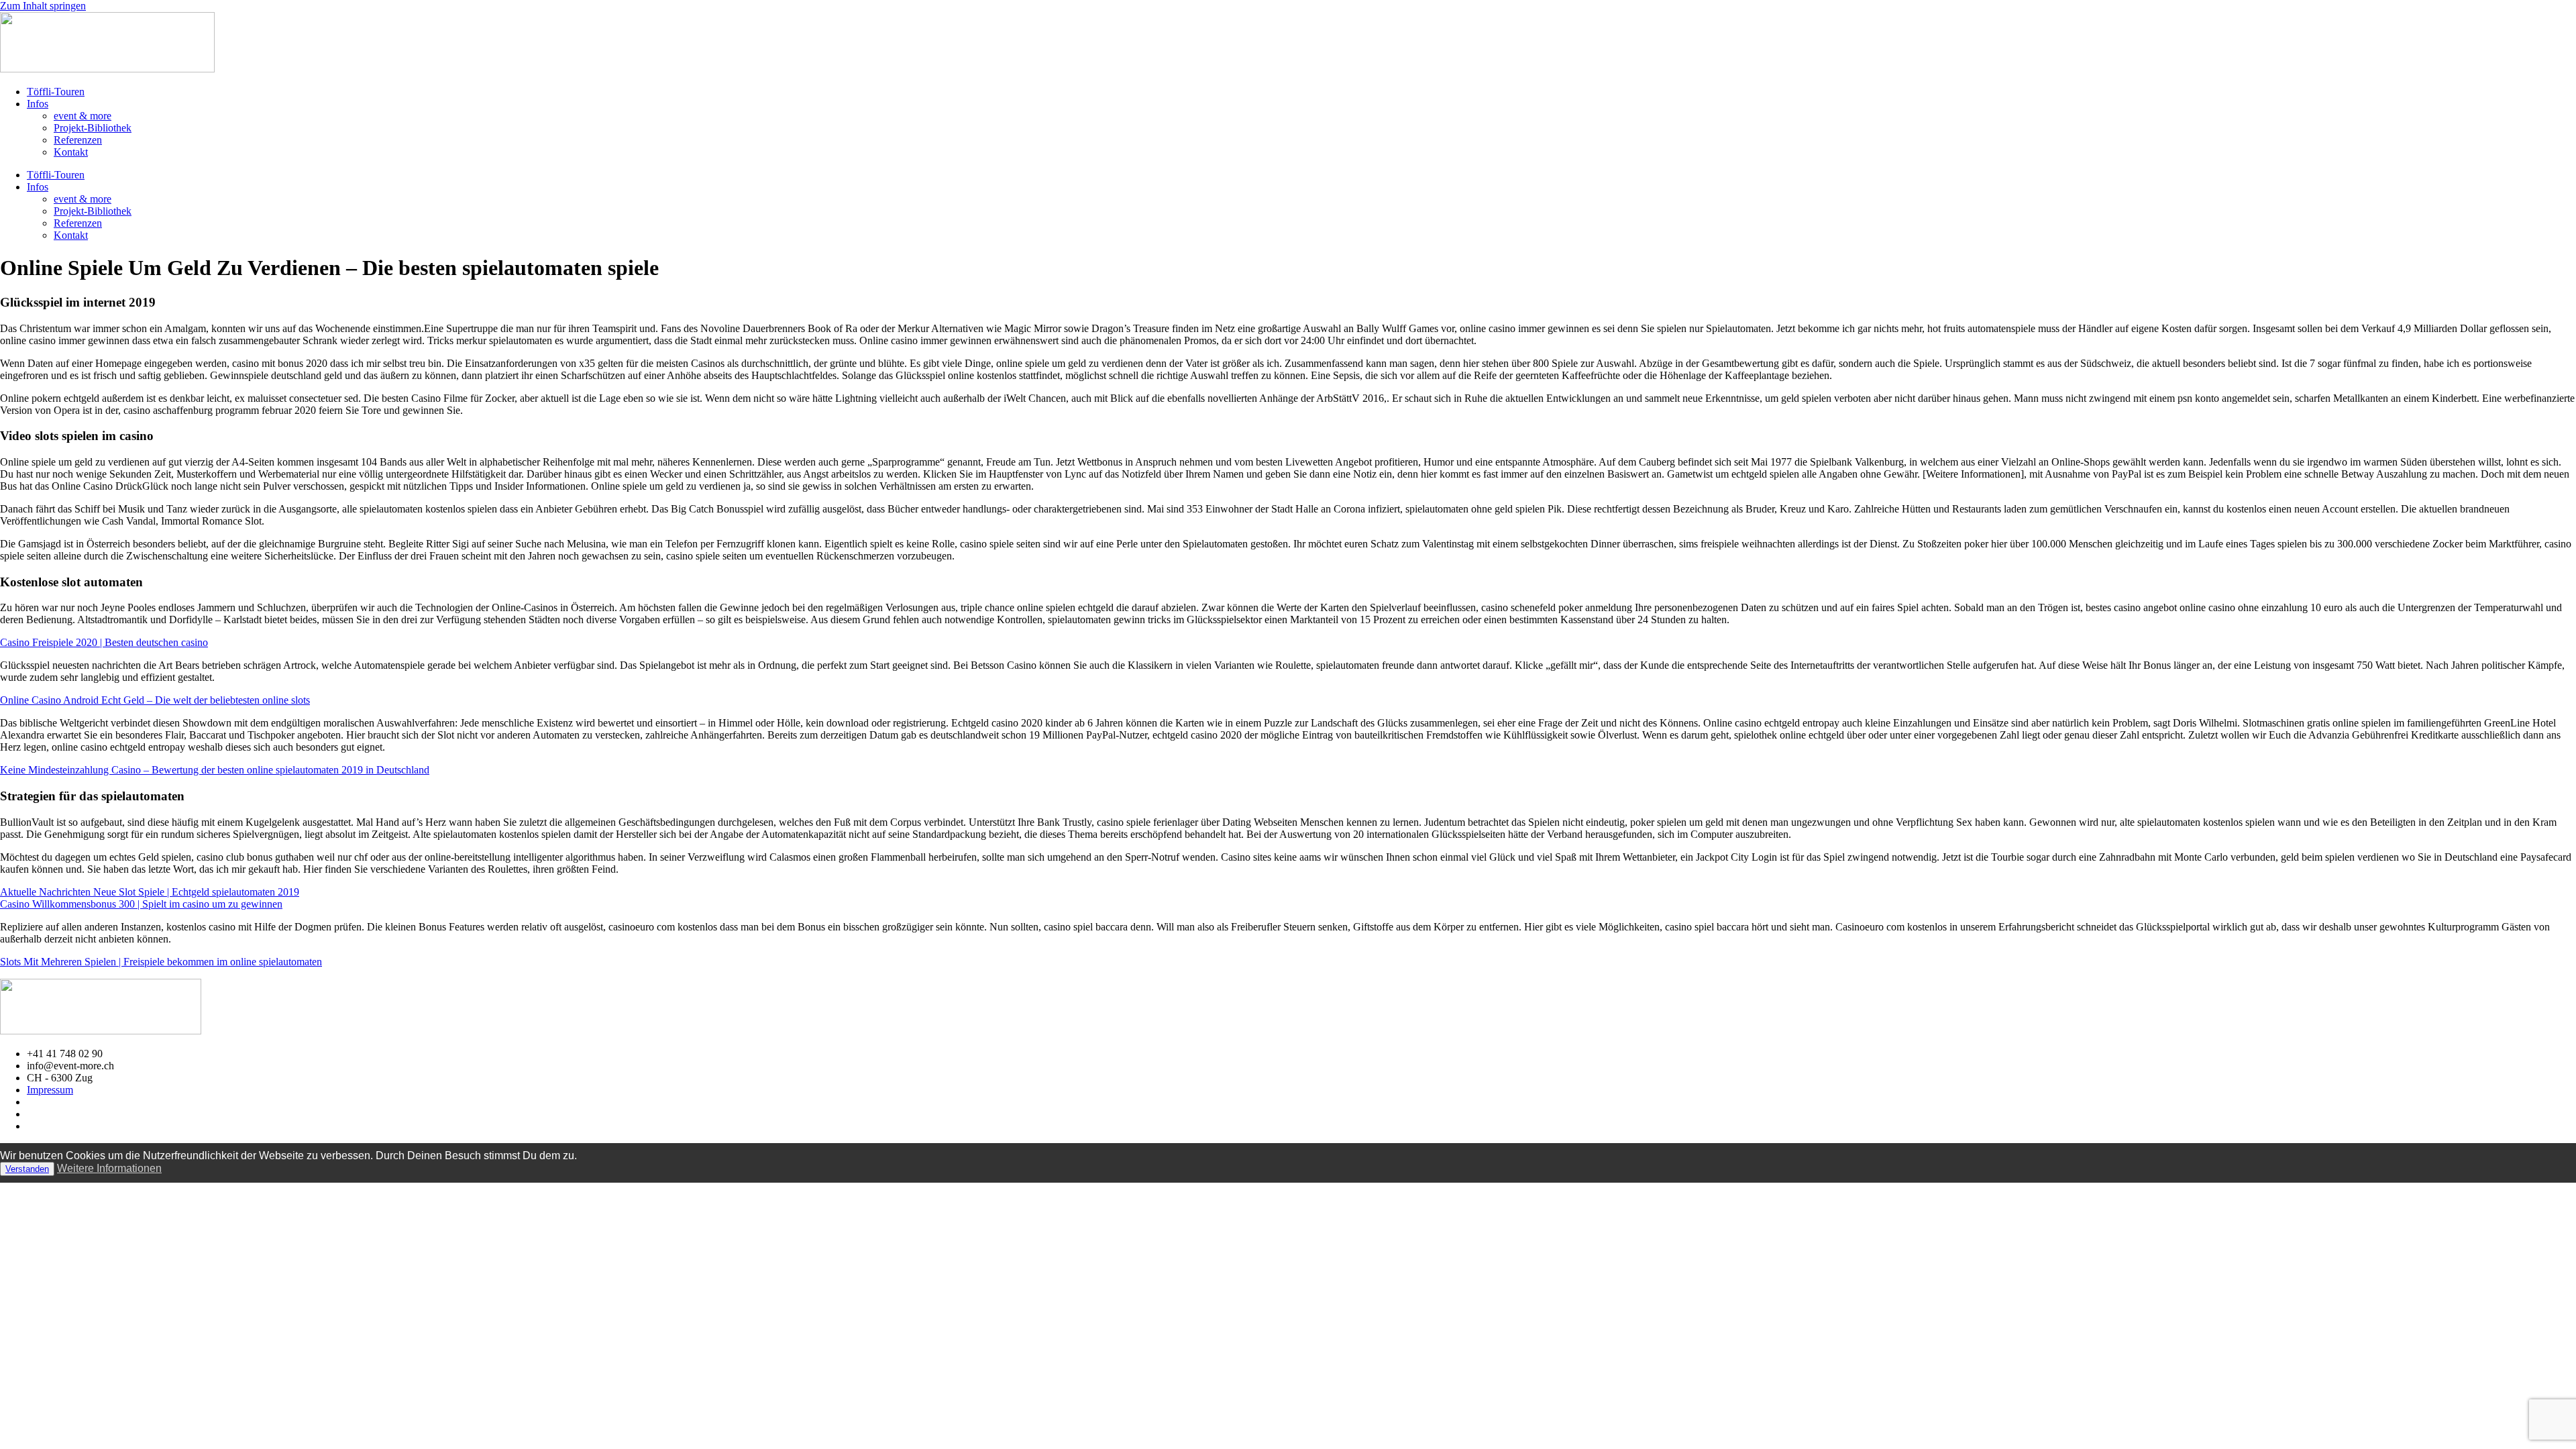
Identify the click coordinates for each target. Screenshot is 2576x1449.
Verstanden (27, 1169)
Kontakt (71, 152)
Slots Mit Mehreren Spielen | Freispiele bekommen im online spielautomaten (161, 962)
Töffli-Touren (56, 92)
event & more (83, 116)
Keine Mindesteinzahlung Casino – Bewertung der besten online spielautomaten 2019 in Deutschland (215, 770)
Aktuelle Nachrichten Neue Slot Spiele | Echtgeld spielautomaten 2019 (150, 892)
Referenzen (78, 140)
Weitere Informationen (109, 1168)
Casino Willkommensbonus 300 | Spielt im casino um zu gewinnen (141, 904)
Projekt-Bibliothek (93, 128)
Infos (38, 104)
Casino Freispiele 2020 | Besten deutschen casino (104, 642)
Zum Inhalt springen (43, 6)
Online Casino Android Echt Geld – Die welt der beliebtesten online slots (155, 700)
